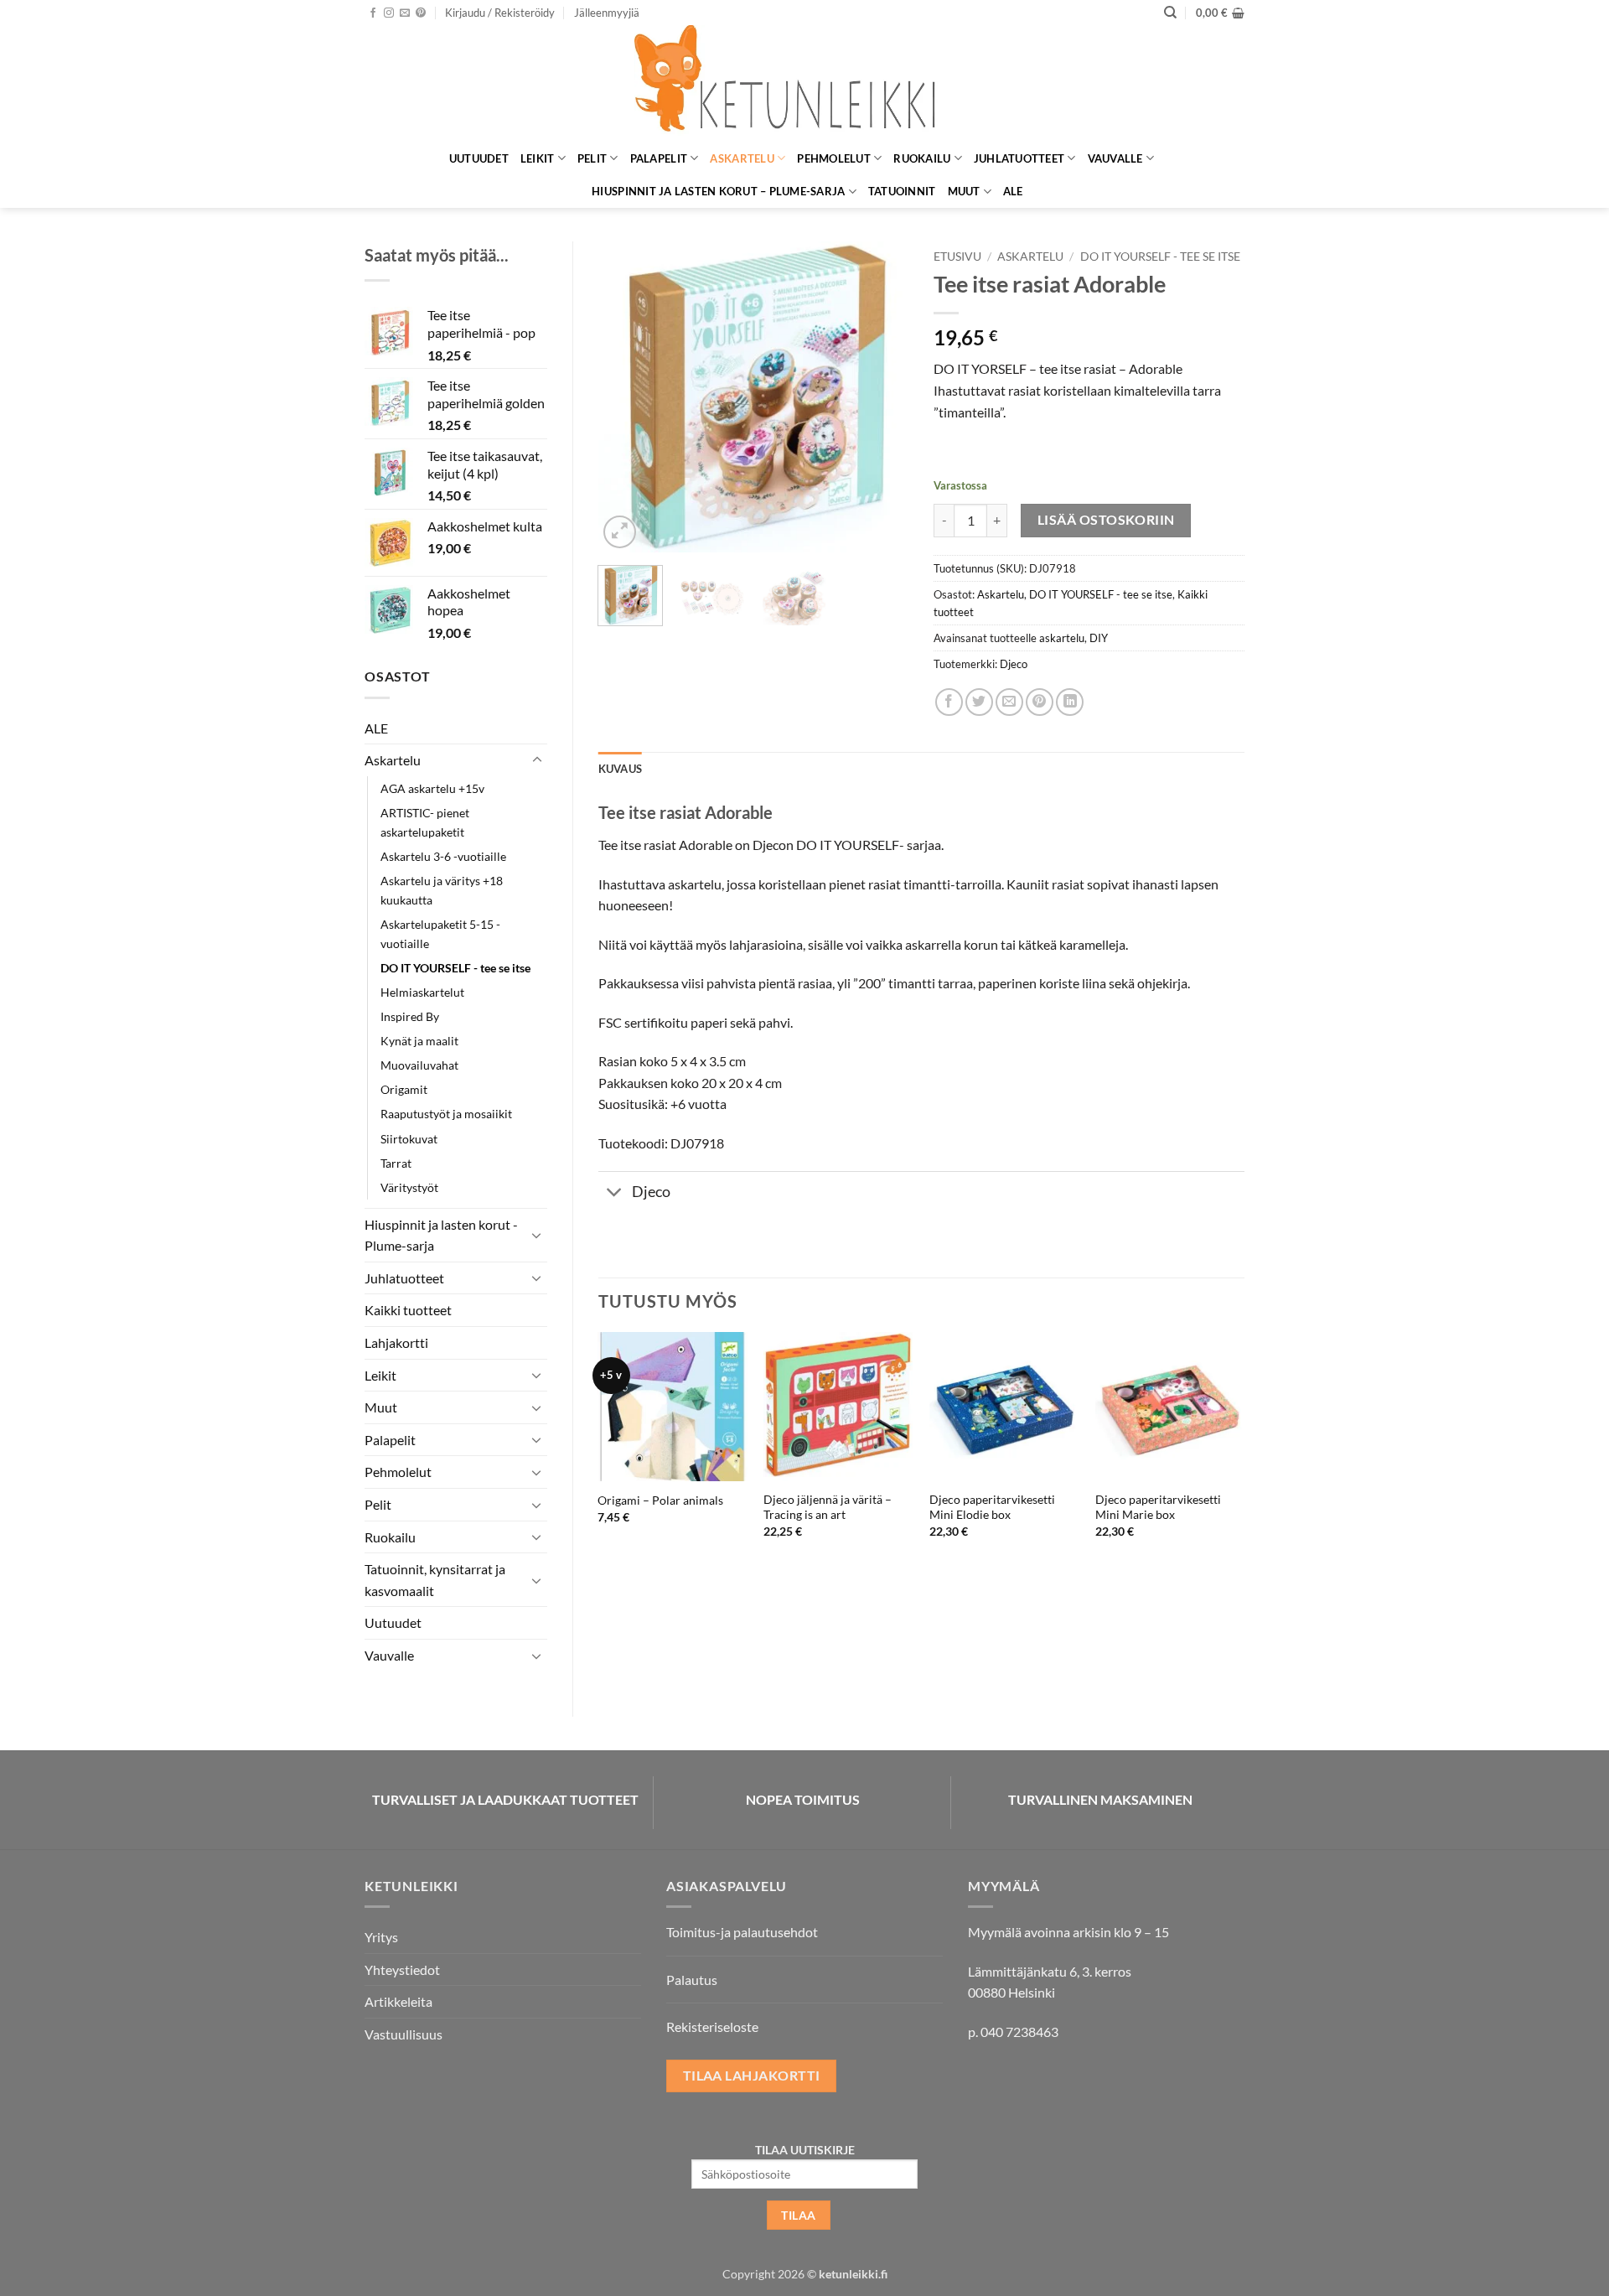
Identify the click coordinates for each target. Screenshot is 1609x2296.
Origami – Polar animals (660, 1500)
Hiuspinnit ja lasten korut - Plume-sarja (441, 1235)
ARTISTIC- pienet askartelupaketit (425, 822)
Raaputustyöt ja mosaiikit (446, 1114)
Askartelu (742, 158)
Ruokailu (922, 158)
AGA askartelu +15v (432, 788)
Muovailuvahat (419, 1065)
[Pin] (1040, 702)
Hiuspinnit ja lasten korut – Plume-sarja (718, 191)
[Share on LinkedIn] (1070, 702)
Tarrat (396, 1163)
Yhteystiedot (402, 1969)
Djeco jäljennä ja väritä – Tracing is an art (828, 1507)
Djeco (1014, 664)
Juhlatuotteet (1019, 158)
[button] (500, 13)
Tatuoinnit (902, 191)
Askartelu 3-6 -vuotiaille (443, 856)
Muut (964, 191)
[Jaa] (949, 702)
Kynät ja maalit (419, 1041)
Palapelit (659, 158)
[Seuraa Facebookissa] (373, 13)
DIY (1099, 638)
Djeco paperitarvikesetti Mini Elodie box (992, 1507)
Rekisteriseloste (712, 2026)
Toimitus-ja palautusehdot (742, 1932)
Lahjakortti (396, 1342)
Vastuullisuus (404, 2034)
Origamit (404, 1089)
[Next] (882, 396)
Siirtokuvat (409, 1139)
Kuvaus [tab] (621, 769)
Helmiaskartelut (422, 992)
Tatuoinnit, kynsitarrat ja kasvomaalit (435, 1580)
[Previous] (625, 396)
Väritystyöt (409, 1187)
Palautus (692, 1980)
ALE (1013, 191)
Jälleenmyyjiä (607, 13)
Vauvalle (1115, 158)
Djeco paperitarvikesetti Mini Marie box (1158, 1507)
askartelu (1062, 638)
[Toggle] (537, 760)
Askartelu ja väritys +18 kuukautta (442, 890)
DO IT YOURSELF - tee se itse (455, 968)
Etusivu (957, 257)
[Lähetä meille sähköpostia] (405, 13)
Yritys (381, 1937)
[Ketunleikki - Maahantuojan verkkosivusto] (804, 83)
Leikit (538, 158)
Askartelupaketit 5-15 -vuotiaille (440, 934)
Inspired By (410, 1016)
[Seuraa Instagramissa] (389, 13)
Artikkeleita (398, 2001)
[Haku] (1170, 13)
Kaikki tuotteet (408, 1310)
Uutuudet (479, 158)
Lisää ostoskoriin (1106, 520)
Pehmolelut (834, 158)
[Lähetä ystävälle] (1009, 702)
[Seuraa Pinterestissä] (421, 13)
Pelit (592, 158)
